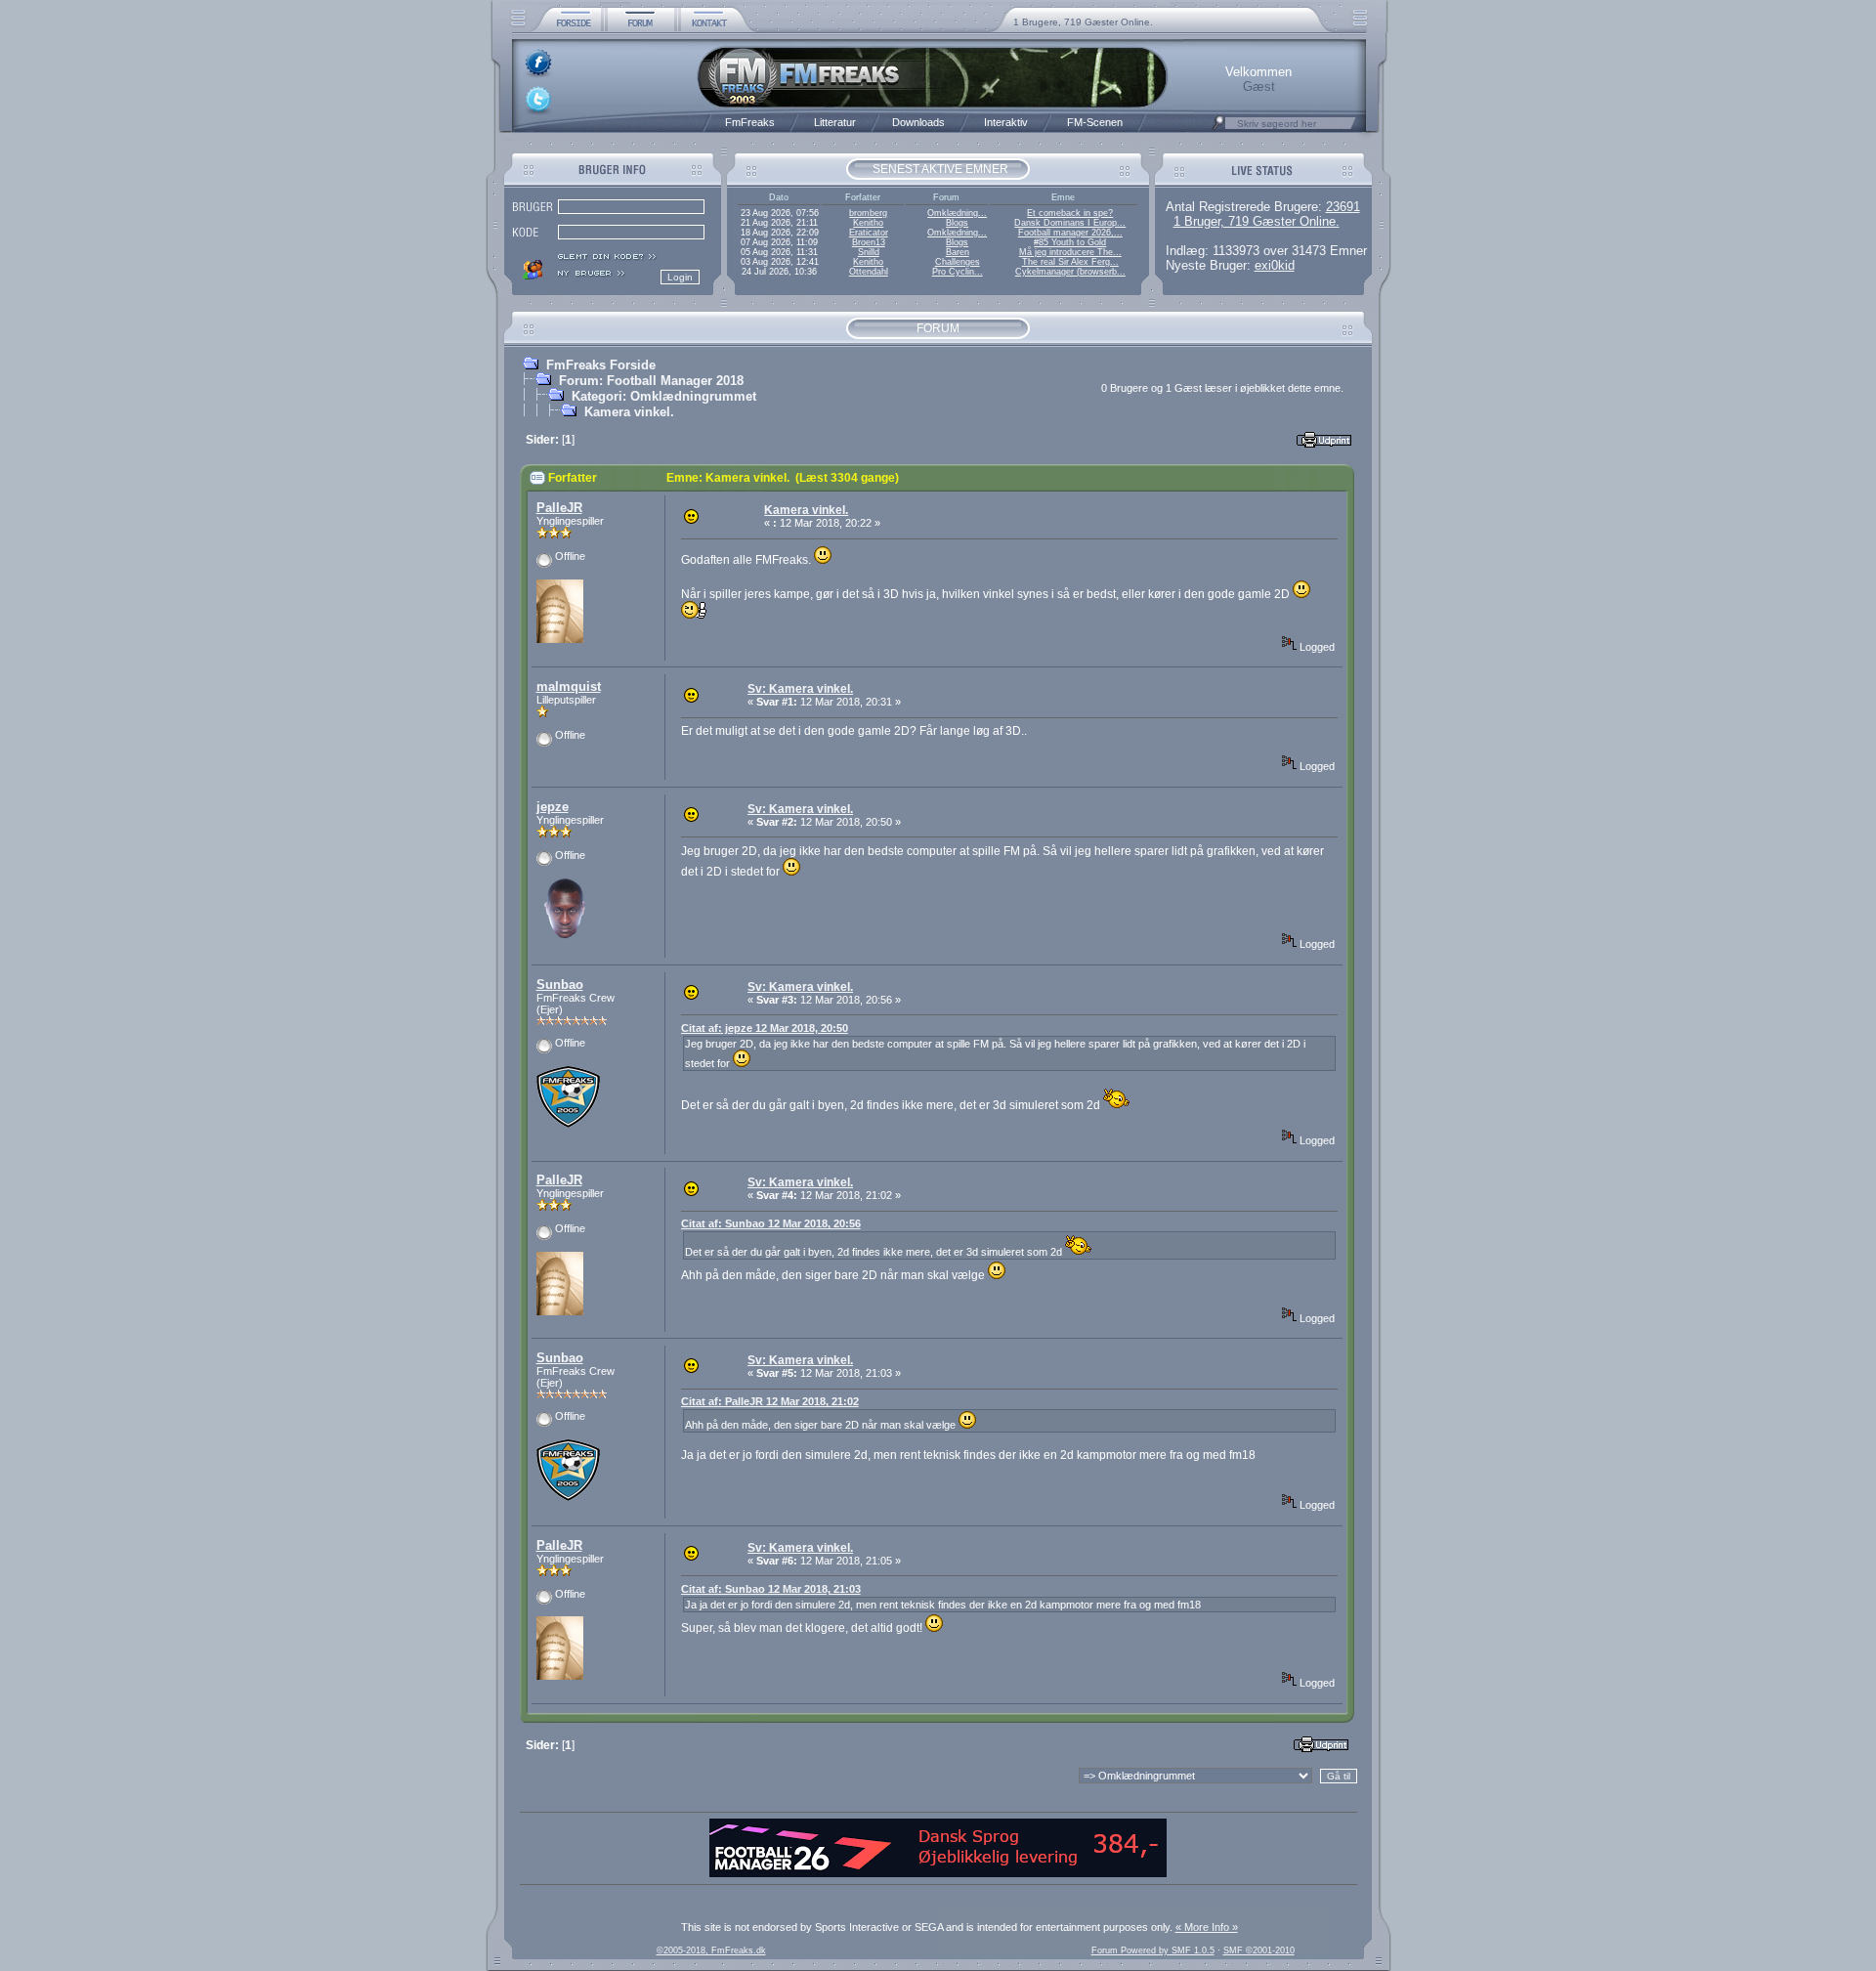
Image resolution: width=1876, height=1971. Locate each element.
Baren (958, 252)
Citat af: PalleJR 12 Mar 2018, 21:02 (770, 1401)
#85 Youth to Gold (1070, 242)
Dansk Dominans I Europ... (1070, 223)
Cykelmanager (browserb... (1070, 272)
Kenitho (868, 223)
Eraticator (869, 233)
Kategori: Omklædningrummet (664, 396)
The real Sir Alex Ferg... (1070, 262)
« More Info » (1207, 1927)
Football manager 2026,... (1070, 233)
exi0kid (1275, 265)
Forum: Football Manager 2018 (651, 381)
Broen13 (869, 242)
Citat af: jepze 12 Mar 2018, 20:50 (765, 1028)
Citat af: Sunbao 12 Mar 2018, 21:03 (771, 1589)
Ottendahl (869, 272)
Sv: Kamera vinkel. (800, 689)
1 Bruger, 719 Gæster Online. (1257, 221)
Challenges (958, 262)
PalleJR (559, 508)
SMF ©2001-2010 (1259, 1950)
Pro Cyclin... (958, 272)
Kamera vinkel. (629, 412)
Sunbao (560, 985)
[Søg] (1218, 128)
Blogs (957, 223)
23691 (1343, 207)
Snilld (869, 252)
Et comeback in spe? (1070, 213)
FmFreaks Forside (601, 365)
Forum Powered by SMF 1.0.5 (1153, 1950)
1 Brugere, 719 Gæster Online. (1083, 22)
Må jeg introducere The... (1070, 252)
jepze (553, 807)
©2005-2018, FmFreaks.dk (711, 1950)
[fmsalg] (938, 1873)
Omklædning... (957, 213)
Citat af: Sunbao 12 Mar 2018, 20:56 (771, 1223)
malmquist (569, 686)
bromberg (868, 213)
